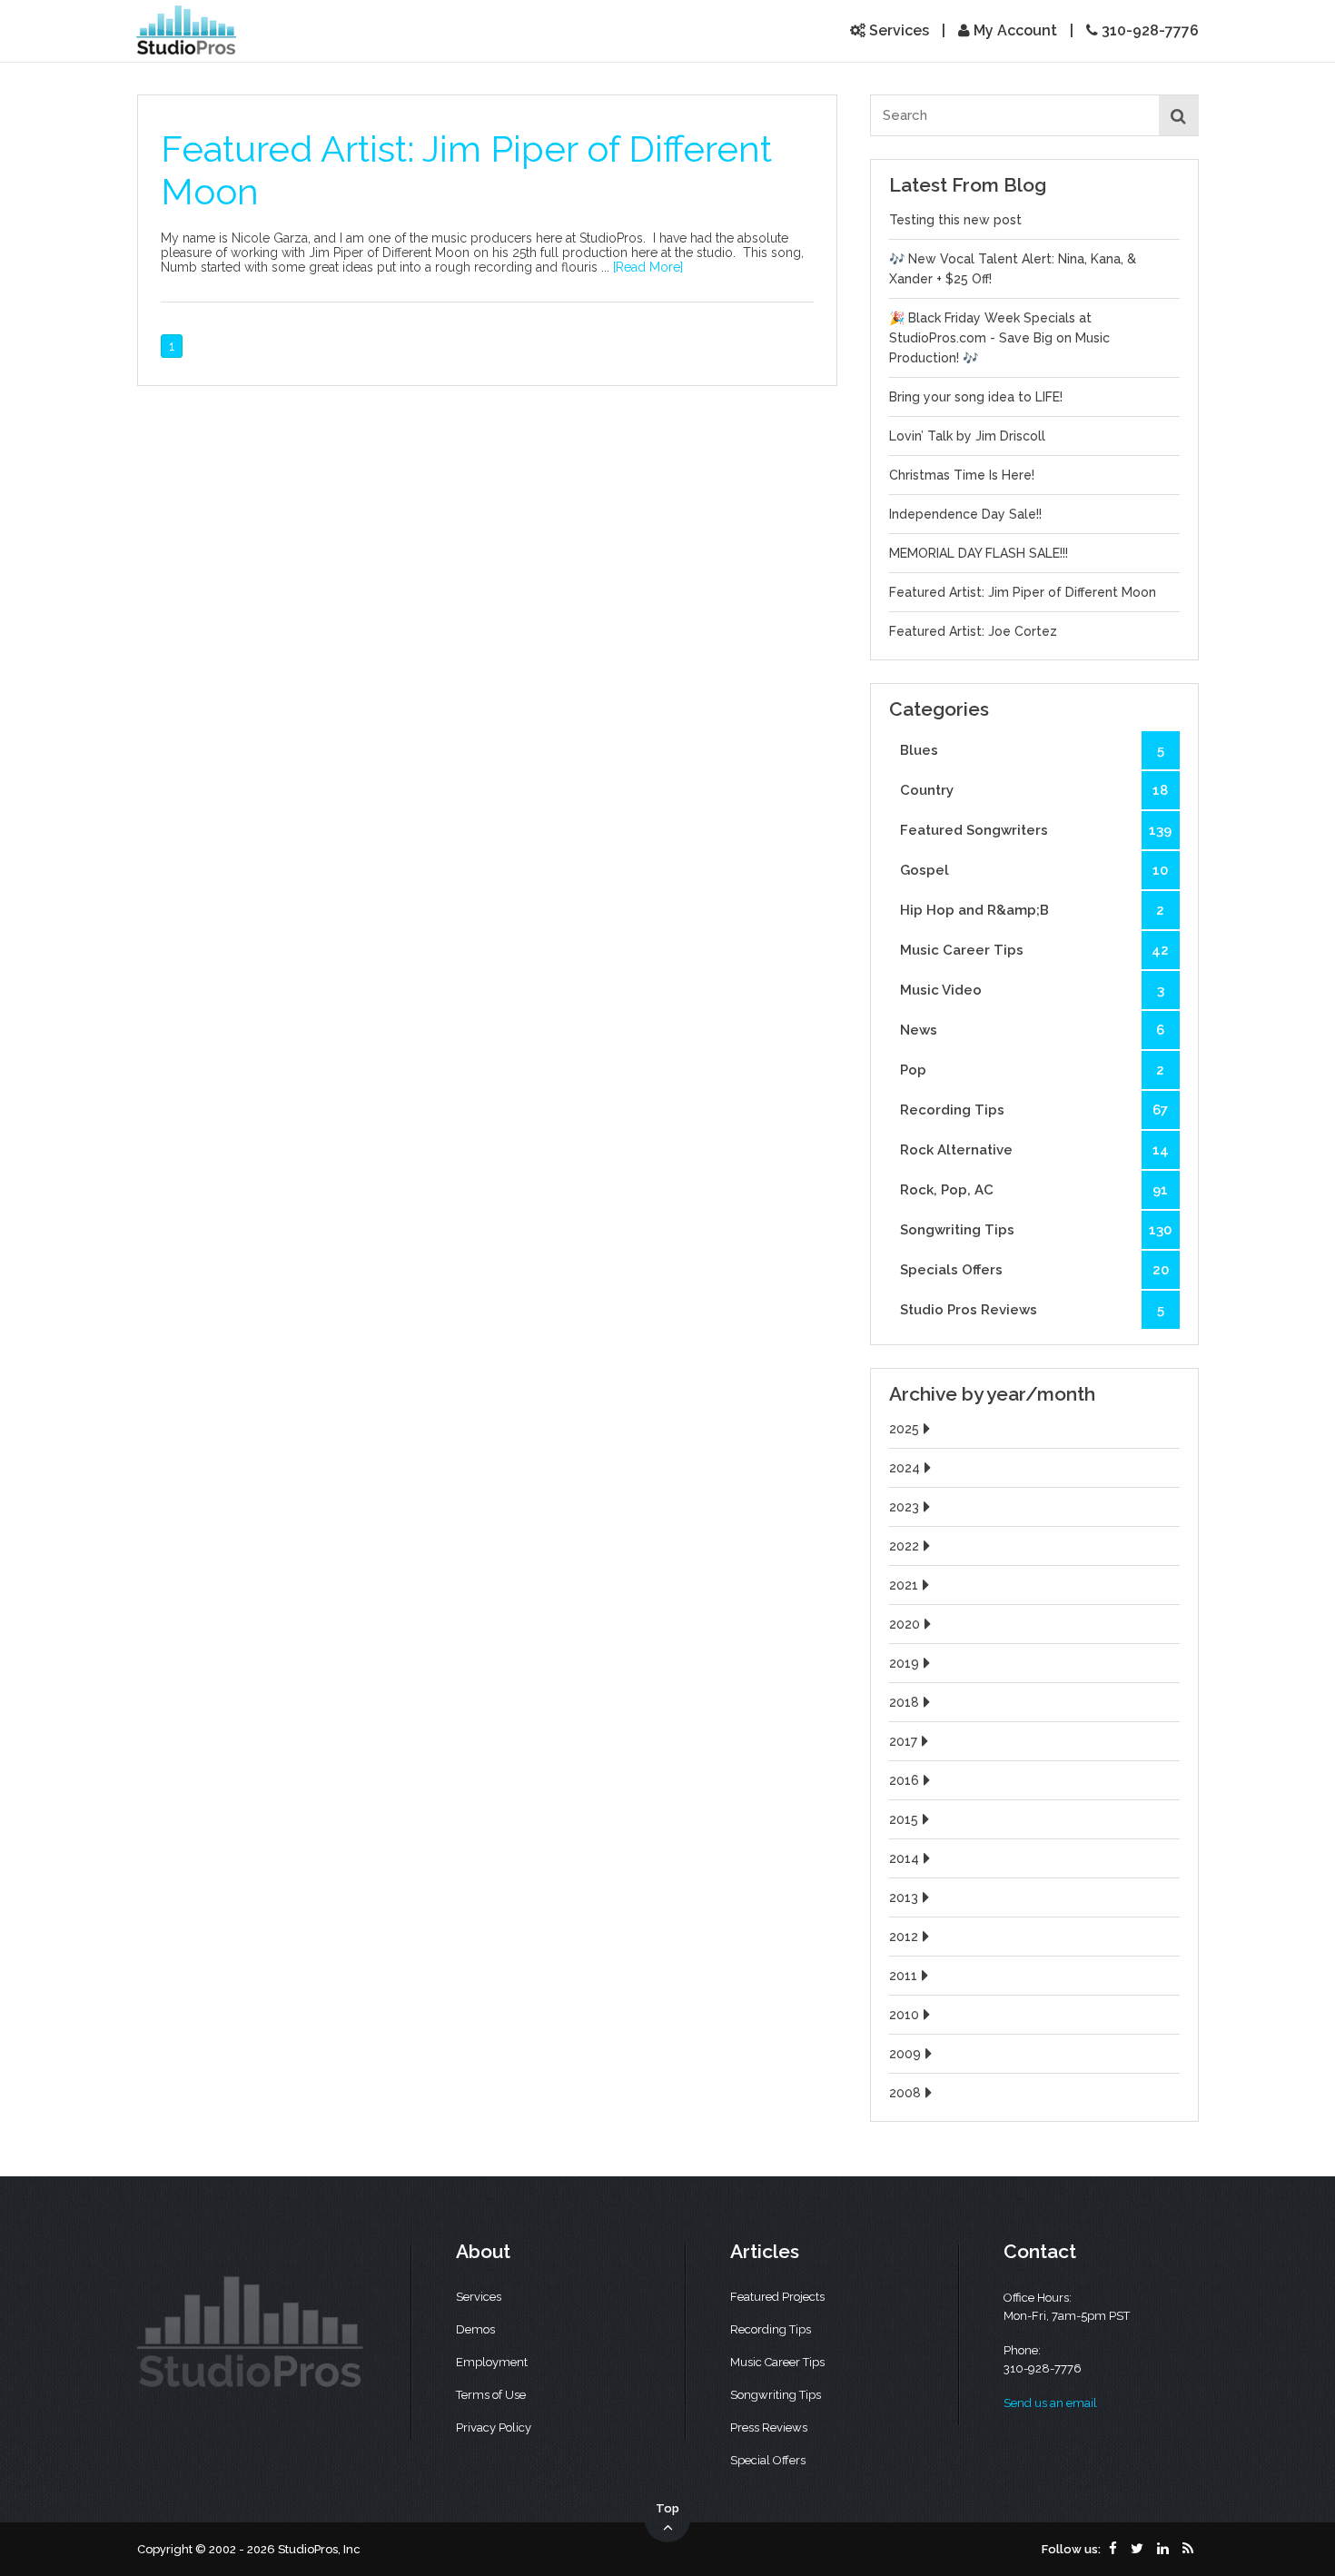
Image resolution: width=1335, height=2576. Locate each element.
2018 (904, 1702)
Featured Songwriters (1036, 830)
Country (1034, 790)
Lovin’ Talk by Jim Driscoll (967, 436)
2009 (905, 2054)
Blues (1032, 750)
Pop (1032, 1070)
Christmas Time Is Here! (962, 475)
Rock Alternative (1034, 1150)
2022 (904, 1546)
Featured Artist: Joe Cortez (973, 631)
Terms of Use (491, 2395)
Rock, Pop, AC (1034, 1190)
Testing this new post (955, 220)
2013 (904, 1897)
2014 (904, 1858)
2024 (905, 1468)
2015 (904, 1819)
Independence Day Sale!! (965, 514)
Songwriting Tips (1036, 1230)
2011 (903, 1976)
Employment (492, 2362)
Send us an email (1050, 2403)
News (1032, 1030)
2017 (903, 1741)
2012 (904, 1937)
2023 (904, 1507)
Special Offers (768, 2460)
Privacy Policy (494, 2427)
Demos (475, 2329)
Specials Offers (1034, 1270)
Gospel (1034, 870)
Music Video (1032, 990)
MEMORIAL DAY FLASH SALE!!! (979, 553)
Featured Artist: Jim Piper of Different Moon (1023, 592)
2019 (904, 1663)
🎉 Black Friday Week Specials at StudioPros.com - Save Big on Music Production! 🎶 (999, 338)
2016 (904, 1780)
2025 (904, 1429)
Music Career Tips (1034, 950)
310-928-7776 (1148, 30)
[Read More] (648, 267)
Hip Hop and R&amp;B (1032, 910)
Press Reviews (769, 2427)
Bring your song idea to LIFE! (976, 397)
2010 (904, 2015)
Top (667, 2508)
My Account (1014, 30)
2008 (905, 2093)
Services (897, 30)
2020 (905, 1624)
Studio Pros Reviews (1032, 1310)
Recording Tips (1034, 1110)
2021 (904, 1585)
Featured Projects (777, 2297)
